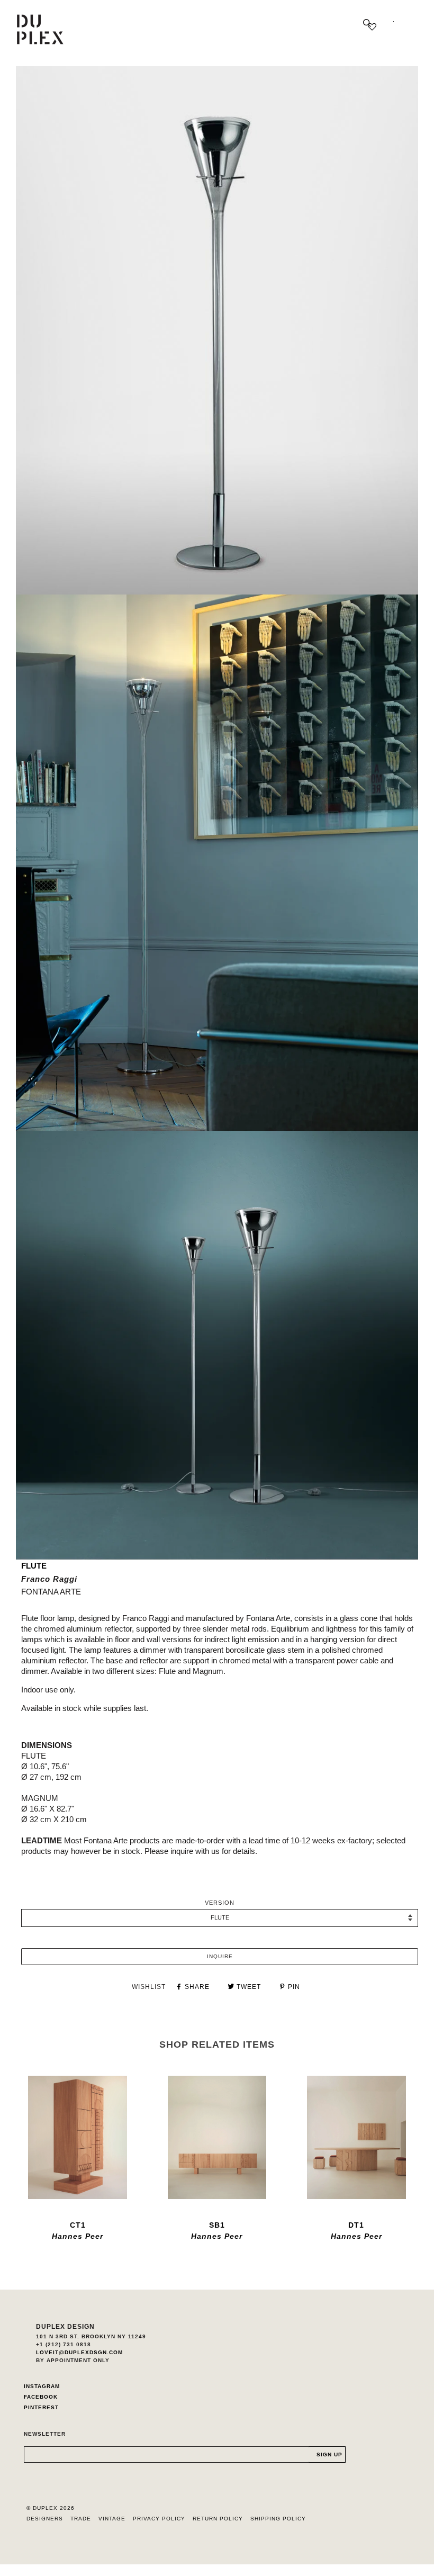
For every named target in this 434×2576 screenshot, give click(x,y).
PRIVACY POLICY (159, 2519)
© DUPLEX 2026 (51, 2508)
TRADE (81, 2519)
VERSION (220, 1903)
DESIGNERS (45, 2519)
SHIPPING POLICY (278, 2519)
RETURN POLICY (218, 2519)
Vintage (112, 2519)
